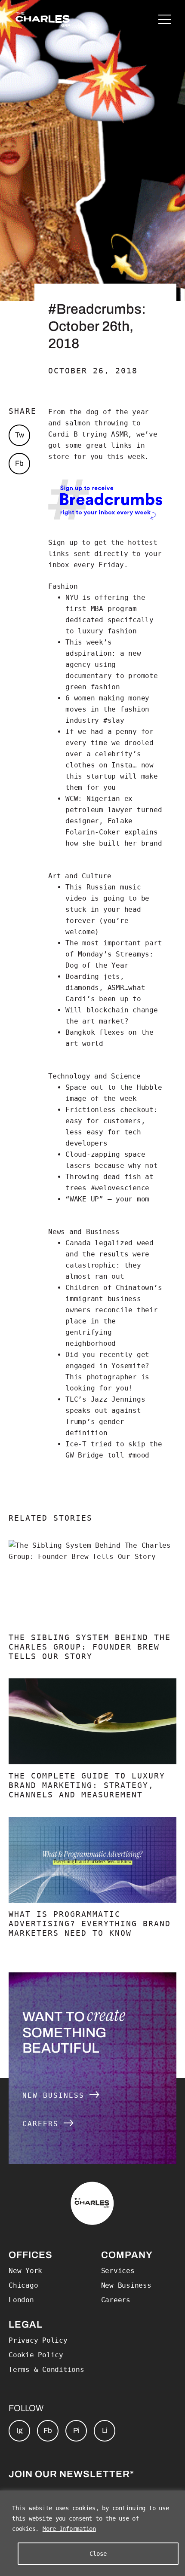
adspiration (88, 653)
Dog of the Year (97, 965)
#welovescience (120, 1188)
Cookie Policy (36, 2355)
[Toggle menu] (165, 19)
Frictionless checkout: (112, 1110)
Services (118, 2271)
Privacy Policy (38, 2340)
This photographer (103, 1377)
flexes (112, 1032)
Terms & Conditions (46, 2370)
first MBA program (101, 609)
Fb (19, 463)
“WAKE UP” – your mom (107, 1199)
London (21, 2300)
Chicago (23, 2285)
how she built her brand (114, 843)
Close (98, 2554)
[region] (92, 2533)
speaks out (88, 1410)
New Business (56, 2095)
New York (25, 2271)
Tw (20, 435)
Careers (43, 2124)
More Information (69, 2529)
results (114, 1254)
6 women (80, 698)
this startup (91, 776)
